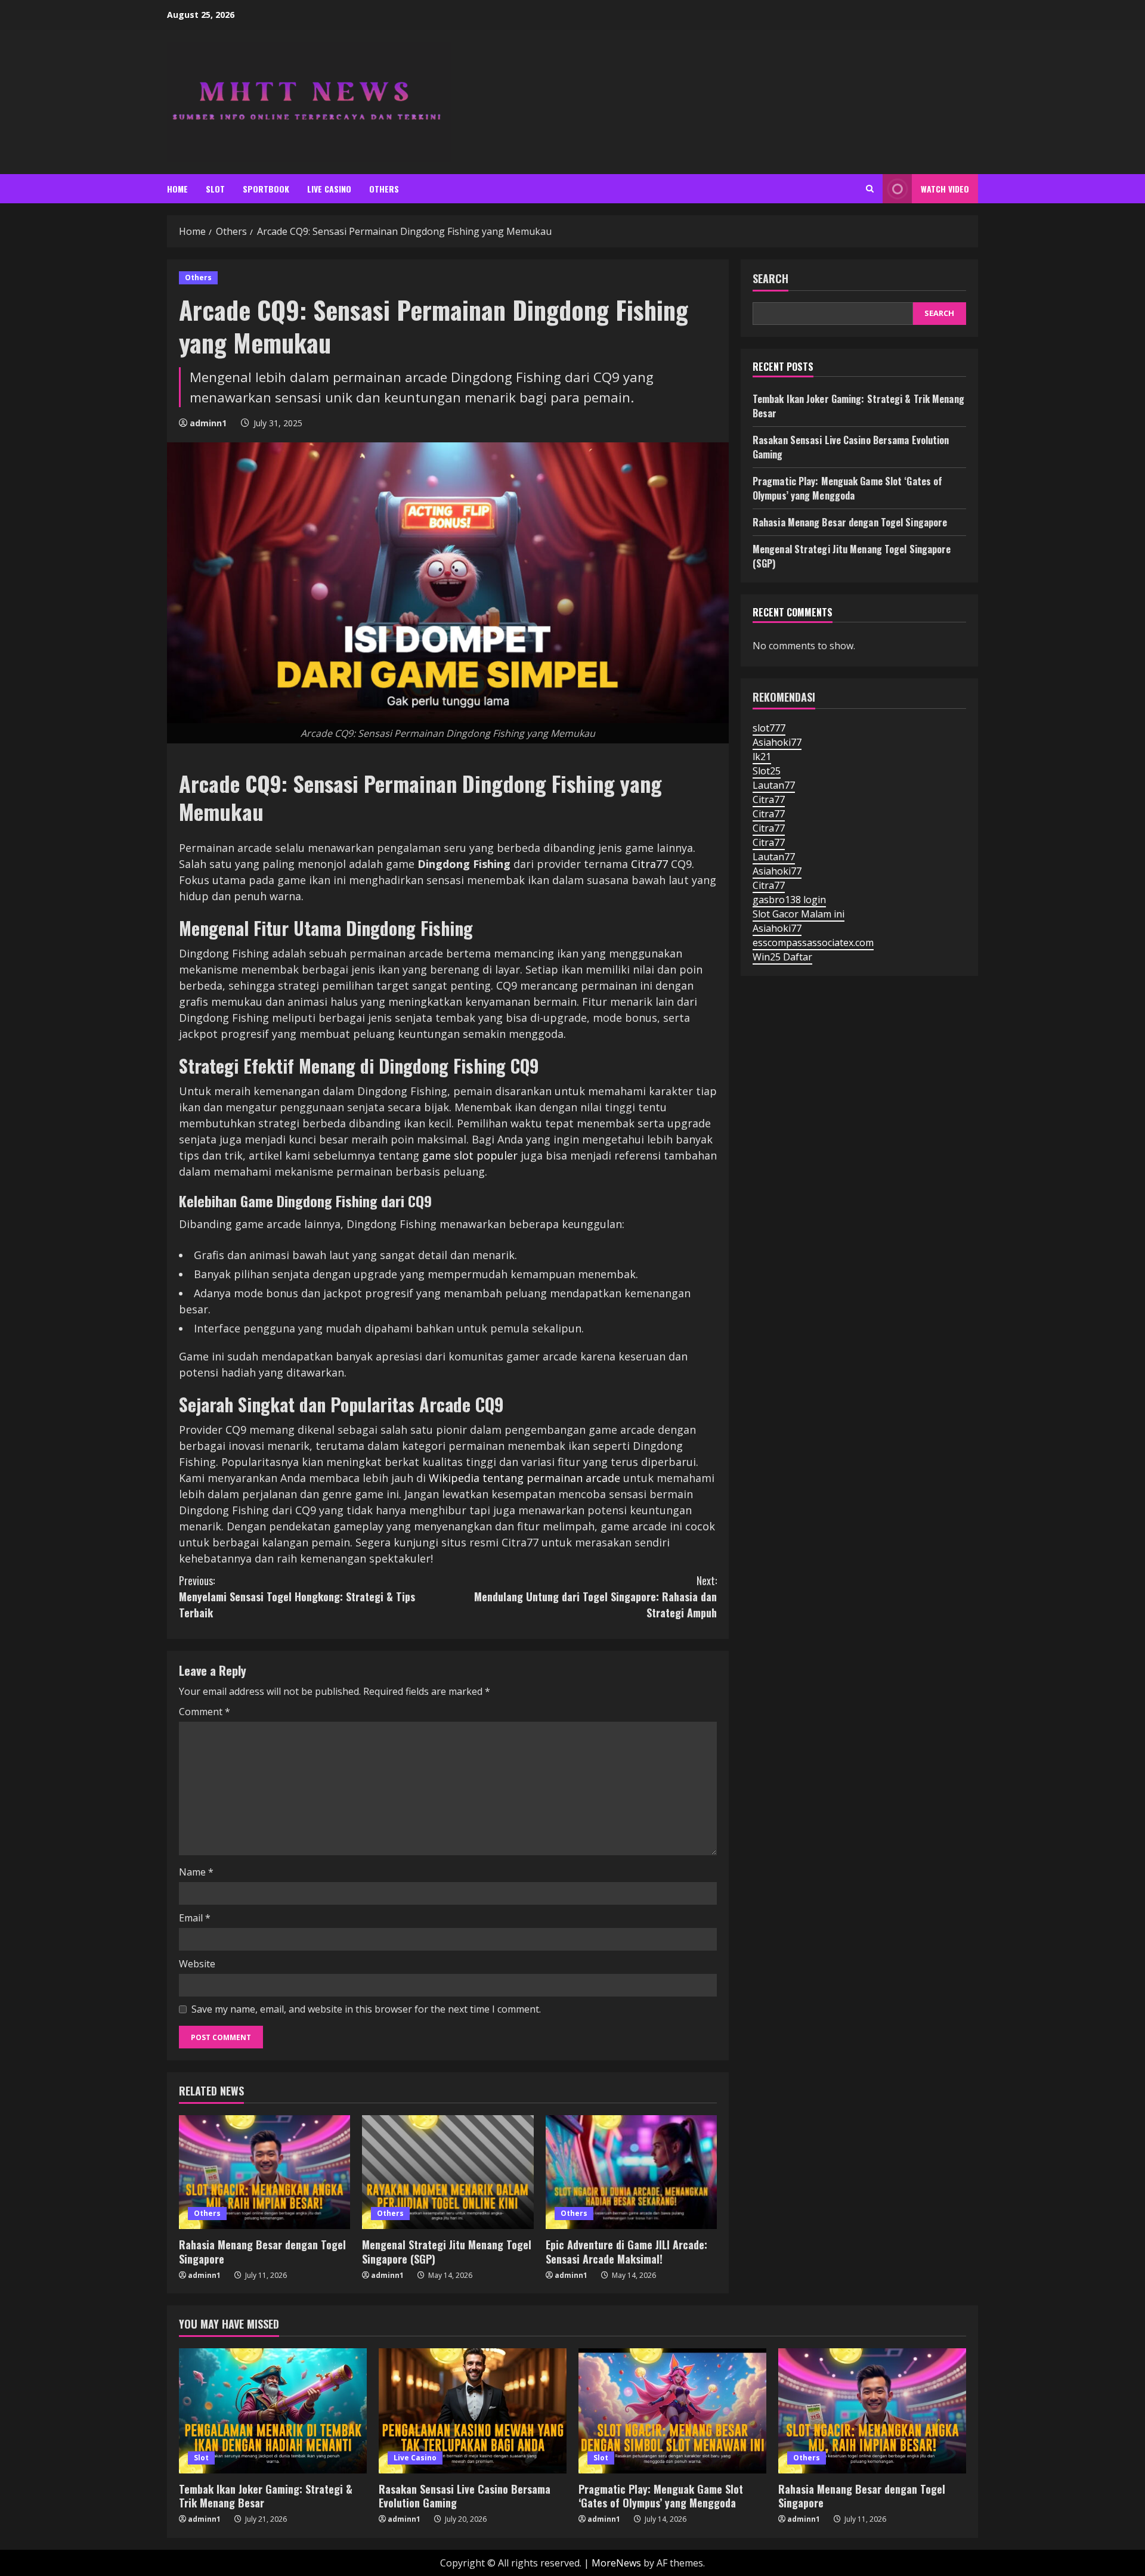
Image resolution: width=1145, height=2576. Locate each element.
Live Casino (329, 189)
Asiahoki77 (777, 742)
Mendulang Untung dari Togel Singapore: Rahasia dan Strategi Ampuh (595, 1597)
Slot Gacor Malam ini (799, 914)
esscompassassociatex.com (813, 943)
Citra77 (649, 864)
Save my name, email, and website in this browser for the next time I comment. (366, 2009)
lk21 (762, 757)
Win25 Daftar (782, 957)
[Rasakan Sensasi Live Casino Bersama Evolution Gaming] (473, 2411)
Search (770, 279)
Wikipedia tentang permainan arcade (524, 1478)
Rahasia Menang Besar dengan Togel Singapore (262, 2251)
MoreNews (616, 2563)
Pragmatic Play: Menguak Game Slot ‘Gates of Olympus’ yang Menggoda (847, 488)
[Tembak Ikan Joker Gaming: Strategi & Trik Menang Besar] (273, 2411)
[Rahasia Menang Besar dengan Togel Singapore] (264, 2172)
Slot (215, 189)
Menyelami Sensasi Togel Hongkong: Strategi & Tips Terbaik (297, 1597)
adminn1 (208, 423)
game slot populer (470, 1155)
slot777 (769, 728)
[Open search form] (870, 189)
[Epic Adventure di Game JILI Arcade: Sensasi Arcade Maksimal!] (631, 2172)
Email (195, 1918)
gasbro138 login (789, 900)
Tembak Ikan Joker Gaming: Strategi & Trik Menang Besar (266, 2496)
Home (177, 189)
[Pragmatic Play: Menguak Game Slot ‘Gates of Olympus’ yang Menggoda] (672, 2411)
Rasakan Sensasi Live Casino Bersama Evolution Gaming (465, 2496)
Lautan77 (774, 785)
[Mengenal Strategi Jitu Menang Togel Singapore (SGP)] (448, 2172)
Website (197, 1964)
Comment (205, 1712)
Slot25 (767, 771)
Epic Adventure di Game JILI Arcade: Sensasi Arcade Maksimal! (626, 2251)
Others (384, 189)
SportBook (266, 189)
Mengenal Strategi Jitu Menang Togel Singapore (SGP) (447, 2251)
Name (196, 1872)
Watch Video (945, 189)
